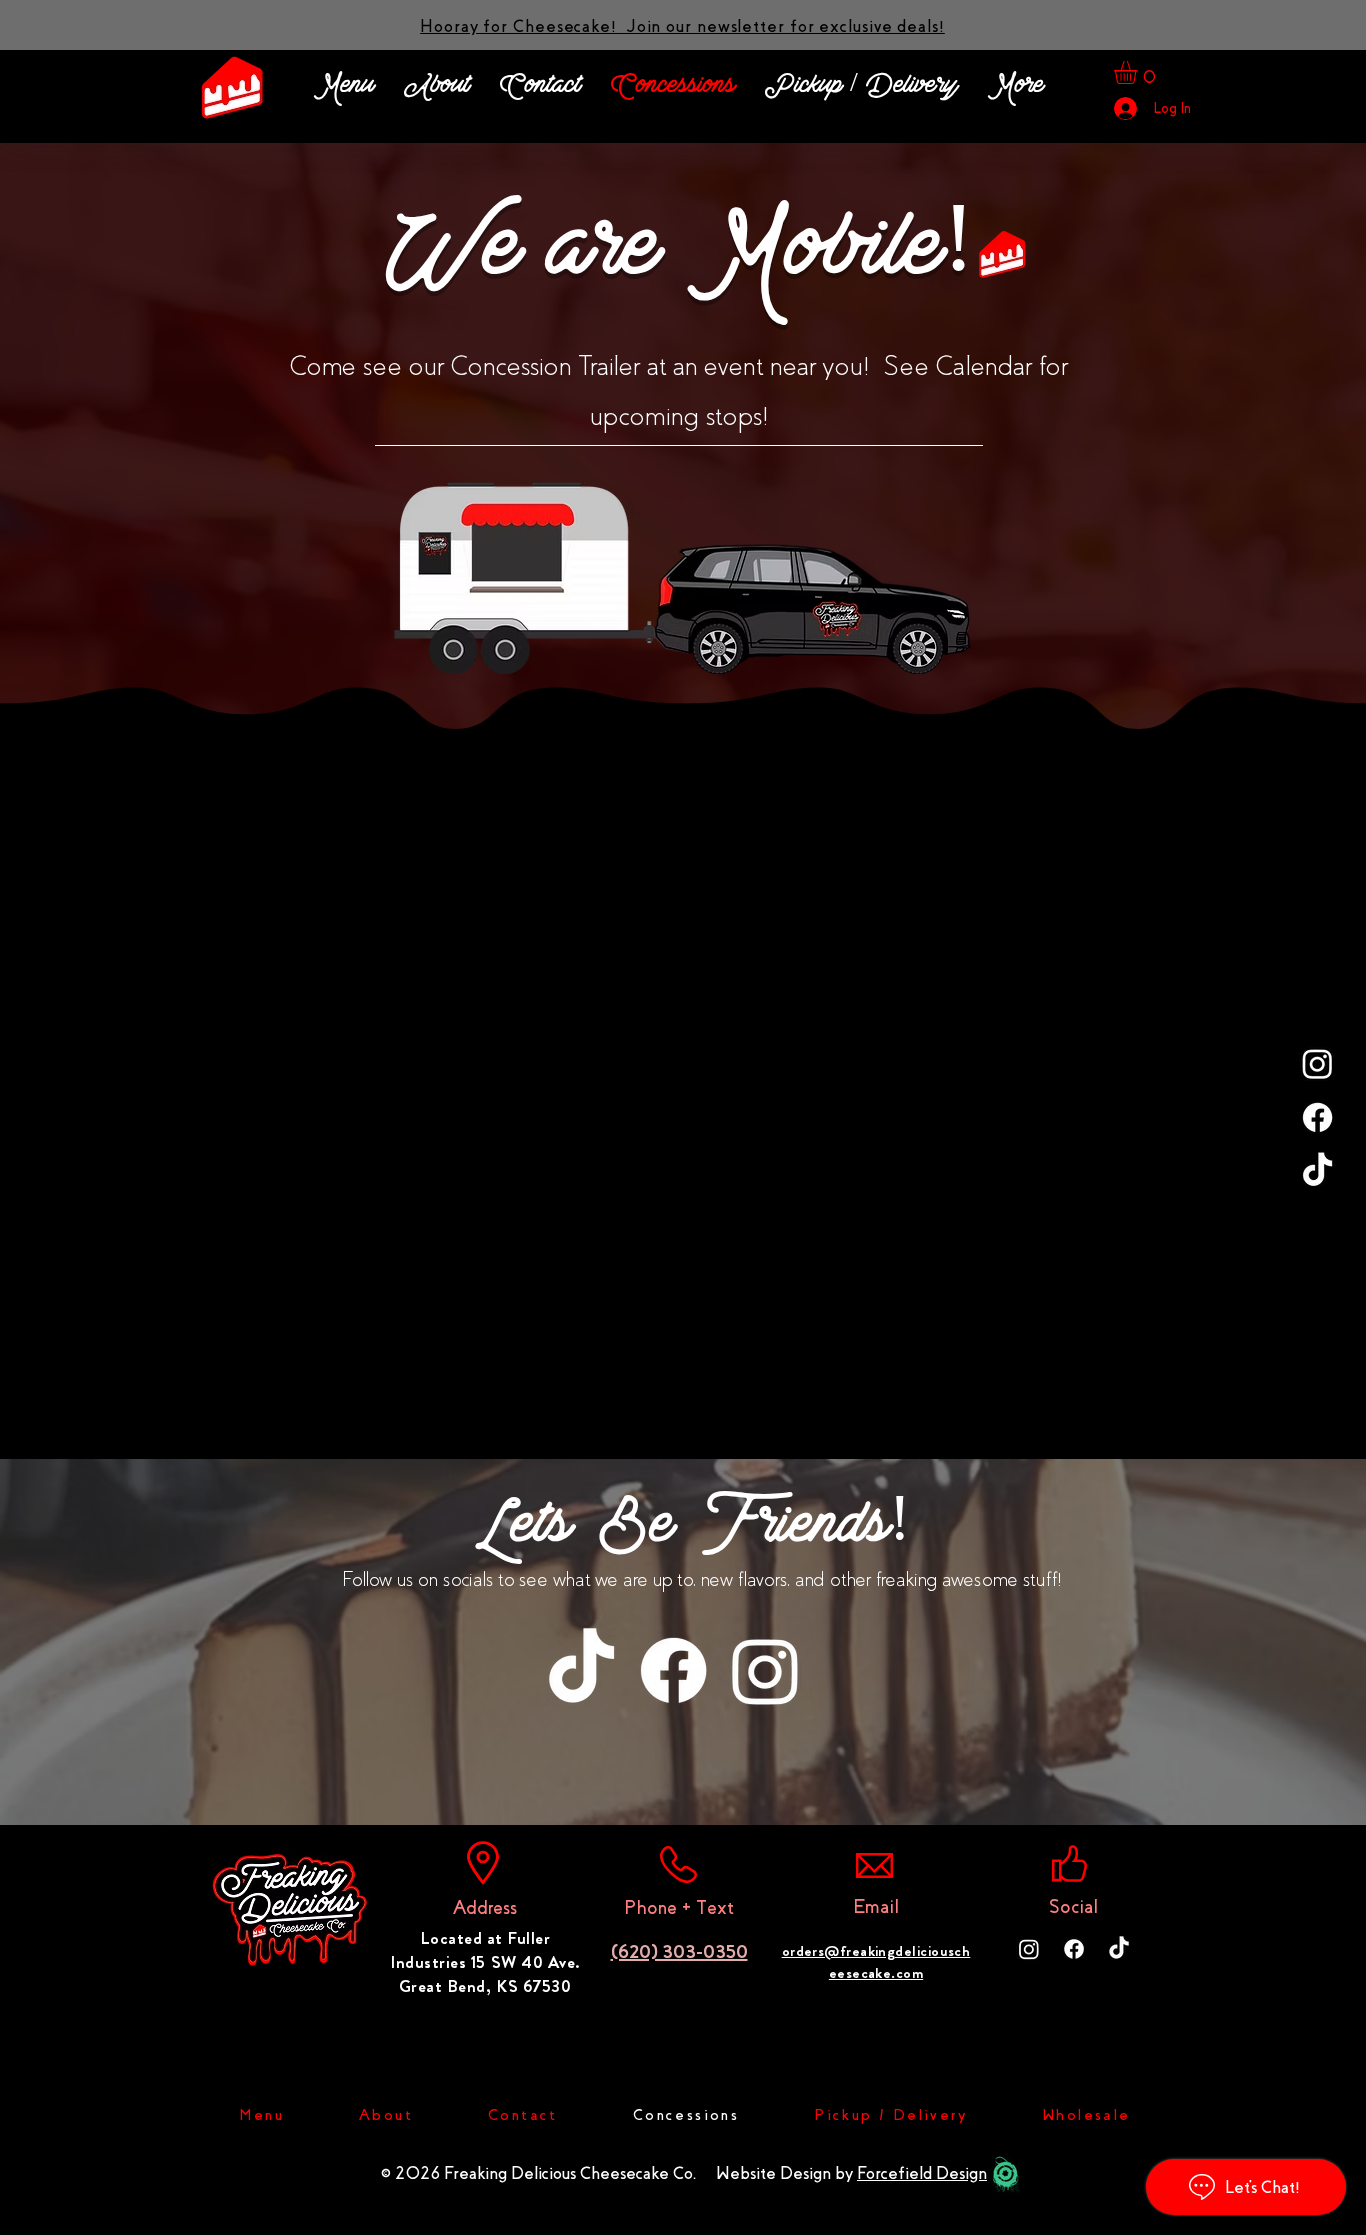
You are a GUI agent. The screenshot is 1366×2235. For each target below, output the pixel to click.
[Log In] (1125, 108)
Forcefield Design (922, 2173)
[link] (1139, 72)
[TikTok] (1317, 1171)
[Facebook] (1317, 1117)
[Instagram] (1317, 1063)
